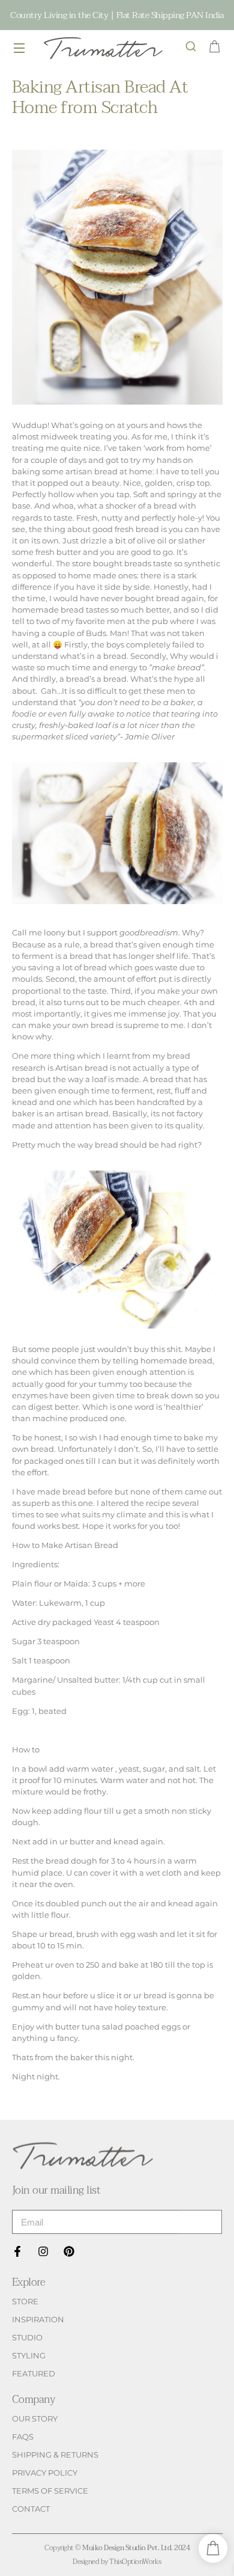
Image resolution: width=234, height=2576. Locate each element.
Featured (34, 2374)
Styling (29, 2356)
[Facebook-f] (17, 2251)
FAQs (23, 2437)
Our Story (35, 2419)
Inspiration (38, 2320)
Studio (27, 2338)
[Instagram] (43, 2251)
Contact (31, 2509)
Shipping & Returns (55, 2455)
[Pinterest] (69, 2251)
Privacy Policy (45, 2473)
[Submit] (201, 2222)
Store (25, 2302)
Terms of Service (50, 2491)
